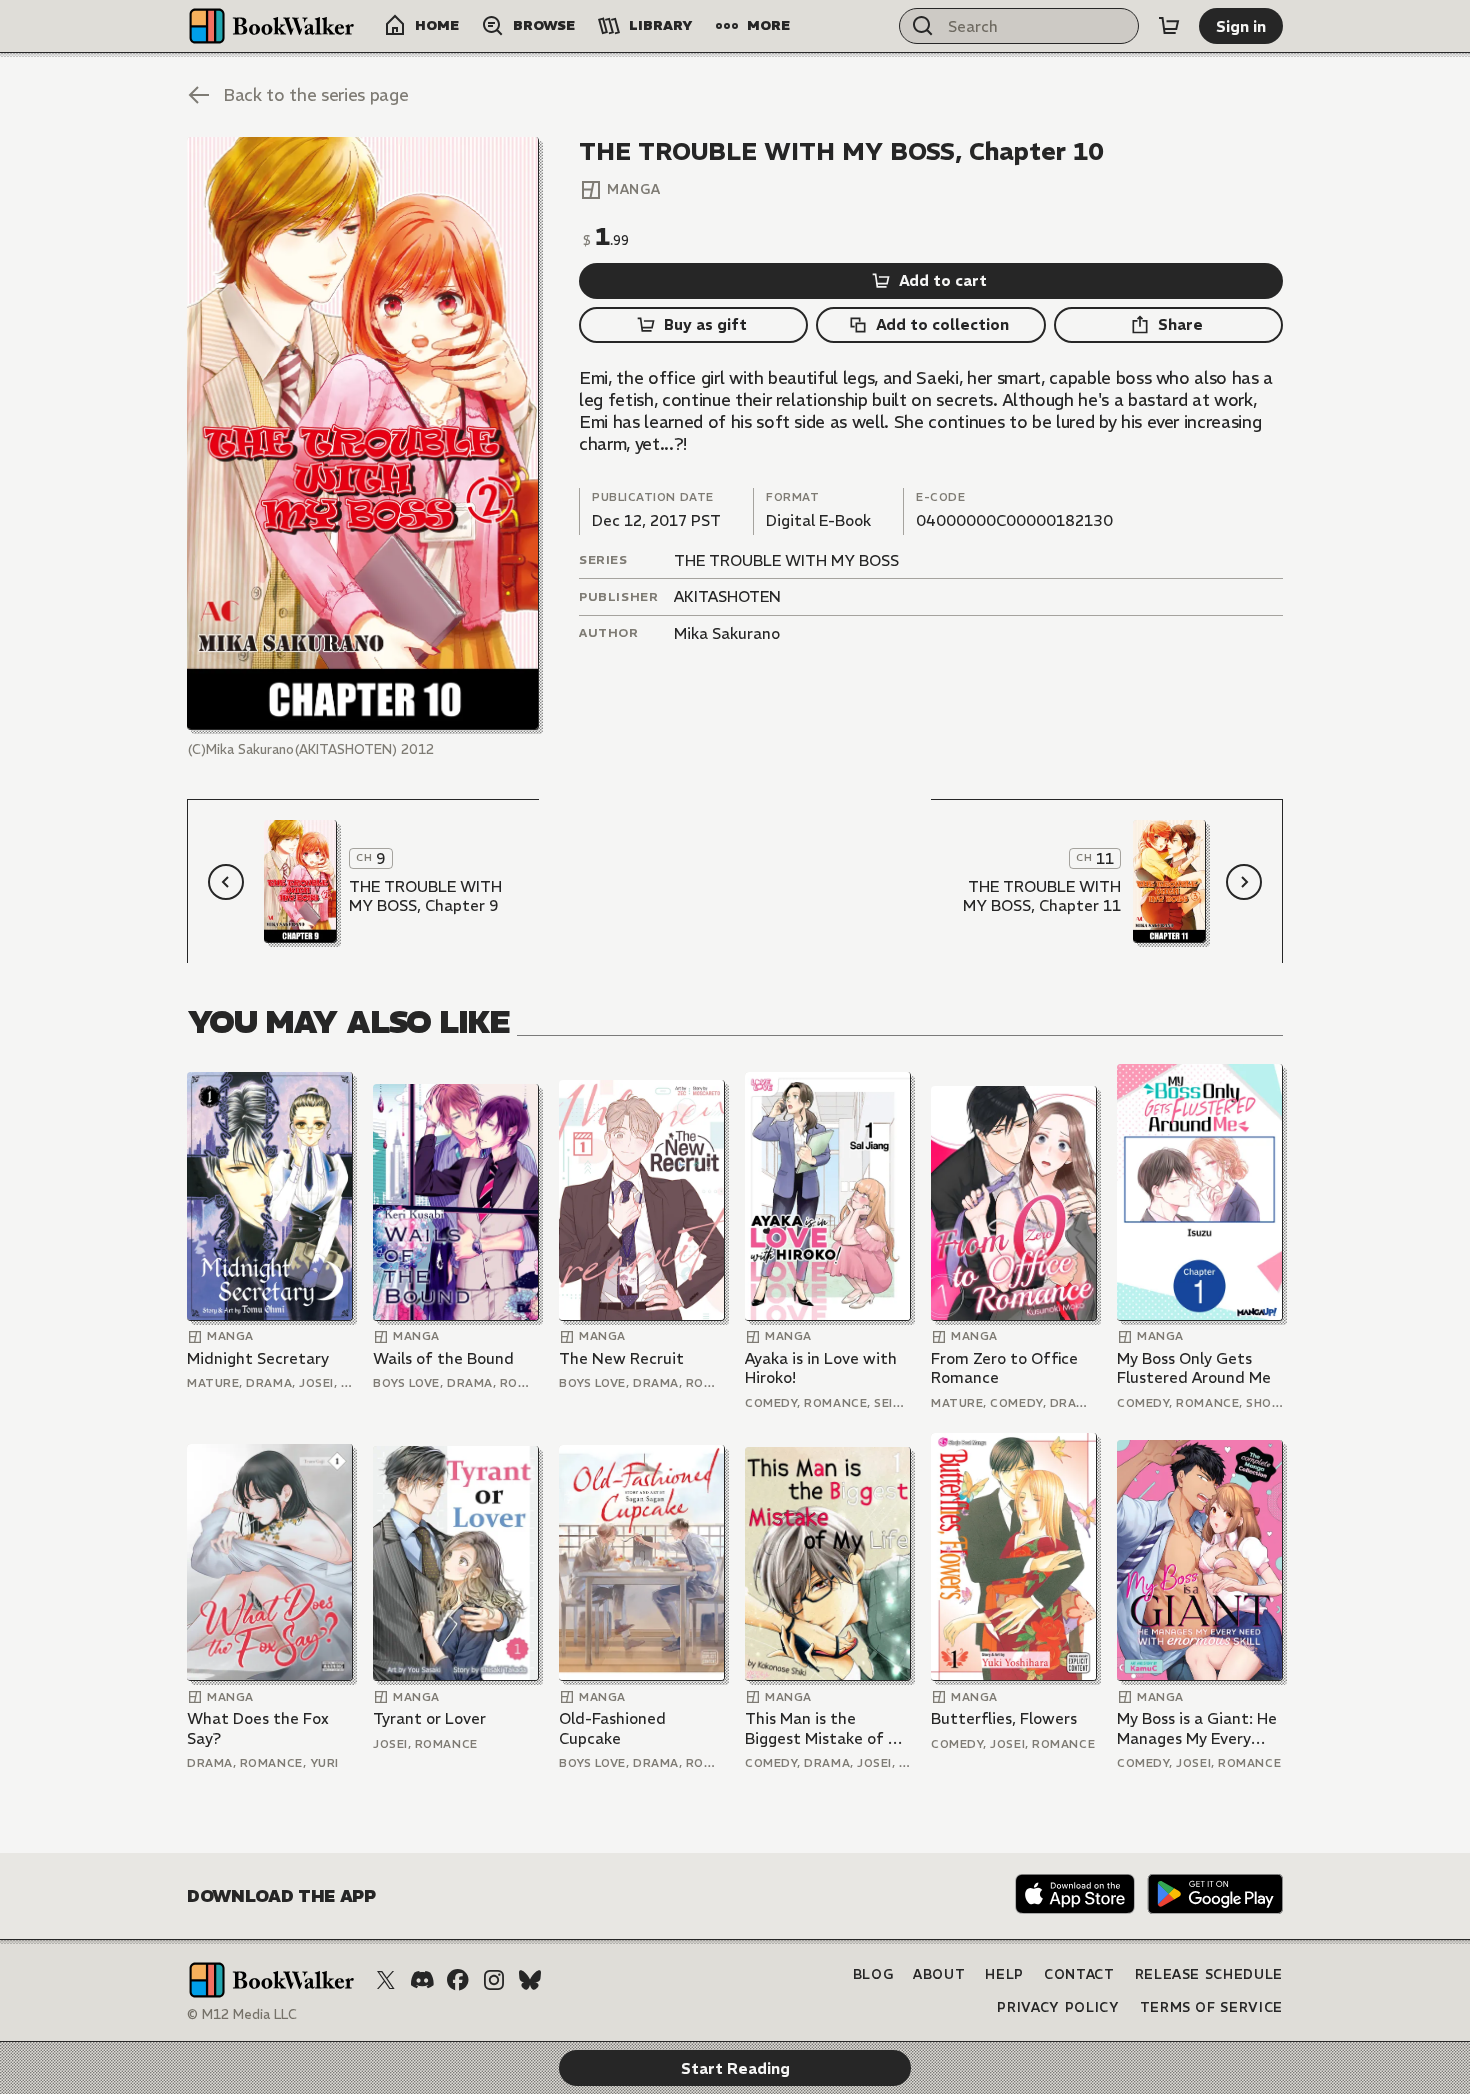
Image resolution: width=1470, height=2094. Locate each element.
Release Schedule (1209, 1974)
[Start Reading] (363, 433)
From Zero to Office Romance (1004, 1368)
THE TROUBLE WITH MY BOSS (786, 560)
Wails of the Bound (443, 1358)
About (939, 1974)
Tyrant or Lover (429, 1718)
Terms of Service (1211, 2007)
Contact (1079, 1974)
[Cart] (1169, 26)
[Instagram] (494, 1980)
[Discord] (422, 1980)
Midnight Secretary (258, 1358)
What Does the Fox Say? (258, 1728)
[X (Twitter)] (386, 1980)
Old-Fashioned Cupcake (612, 1728)
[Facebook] (458, 1980)
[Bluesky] (530, 1980)
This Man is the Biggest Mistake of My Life (827, 1728)
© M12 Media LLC (242, 2014)
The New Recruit (621, 1358)
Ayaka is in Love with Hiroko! (821, 1368)
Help (1004, 1974)
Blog (873, 1974)
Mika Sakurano (727, 633)
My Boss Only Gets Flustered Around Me (1194, 1368)
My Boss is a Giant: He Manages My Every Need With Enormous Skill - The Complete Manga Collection (1197, 1728)
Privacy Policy (1058, 2007)
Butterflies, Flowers (1004, 1718)
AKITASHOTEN (727, 596)
